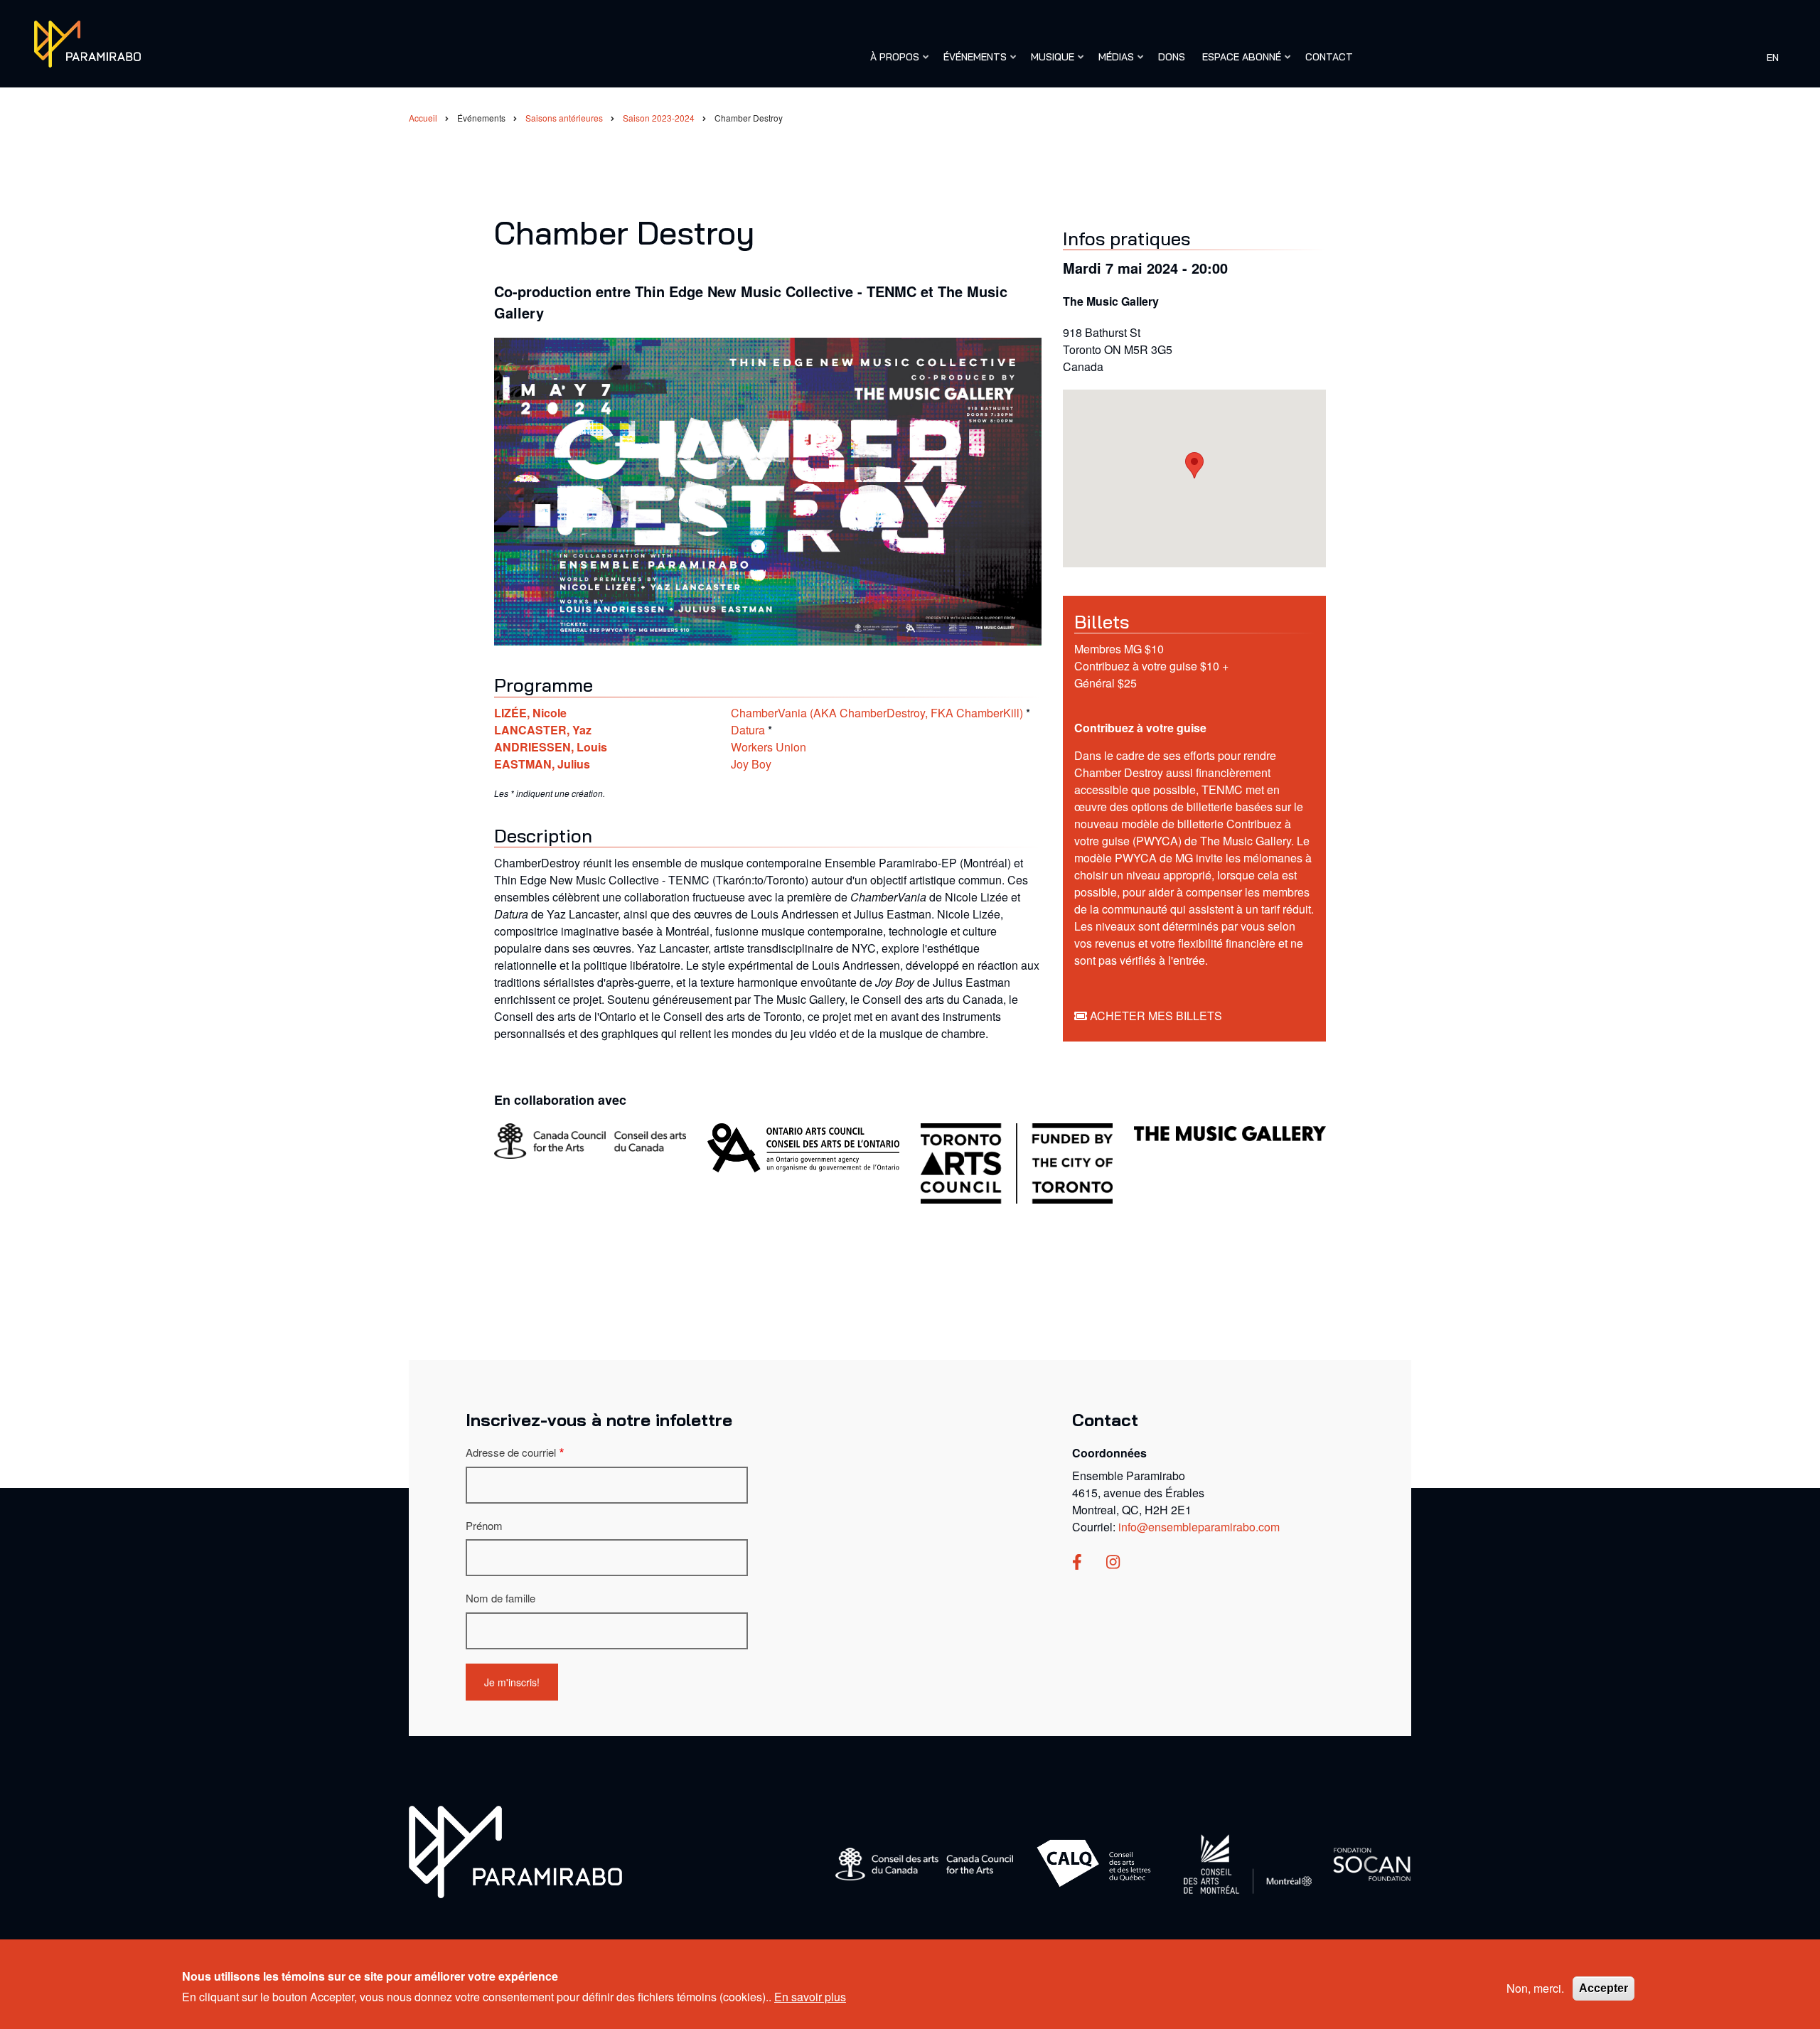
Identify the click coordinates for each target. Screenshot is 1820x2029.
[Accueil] (87, 42)
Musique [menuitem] (1049, 63)
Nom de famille (500, 1598)
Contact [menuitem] (1329, 57)
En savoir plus (810, 1996)
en (1773, 57)
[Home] (515, 1850)
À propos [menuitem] (891, 63)
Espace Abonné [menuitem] (1238, 63)
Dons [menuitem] (1172, 57)
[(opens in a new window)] (1077, 1563)
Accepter (1604, 1988)
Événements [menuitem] (971, 63)
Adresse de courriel (511, 1452)
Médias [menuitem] (1113, 63)
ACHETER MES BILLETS (1156, 1016)
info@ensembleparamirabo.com (1199, 1527)
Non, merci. (1535, 1988)
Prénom (484, 1525)
